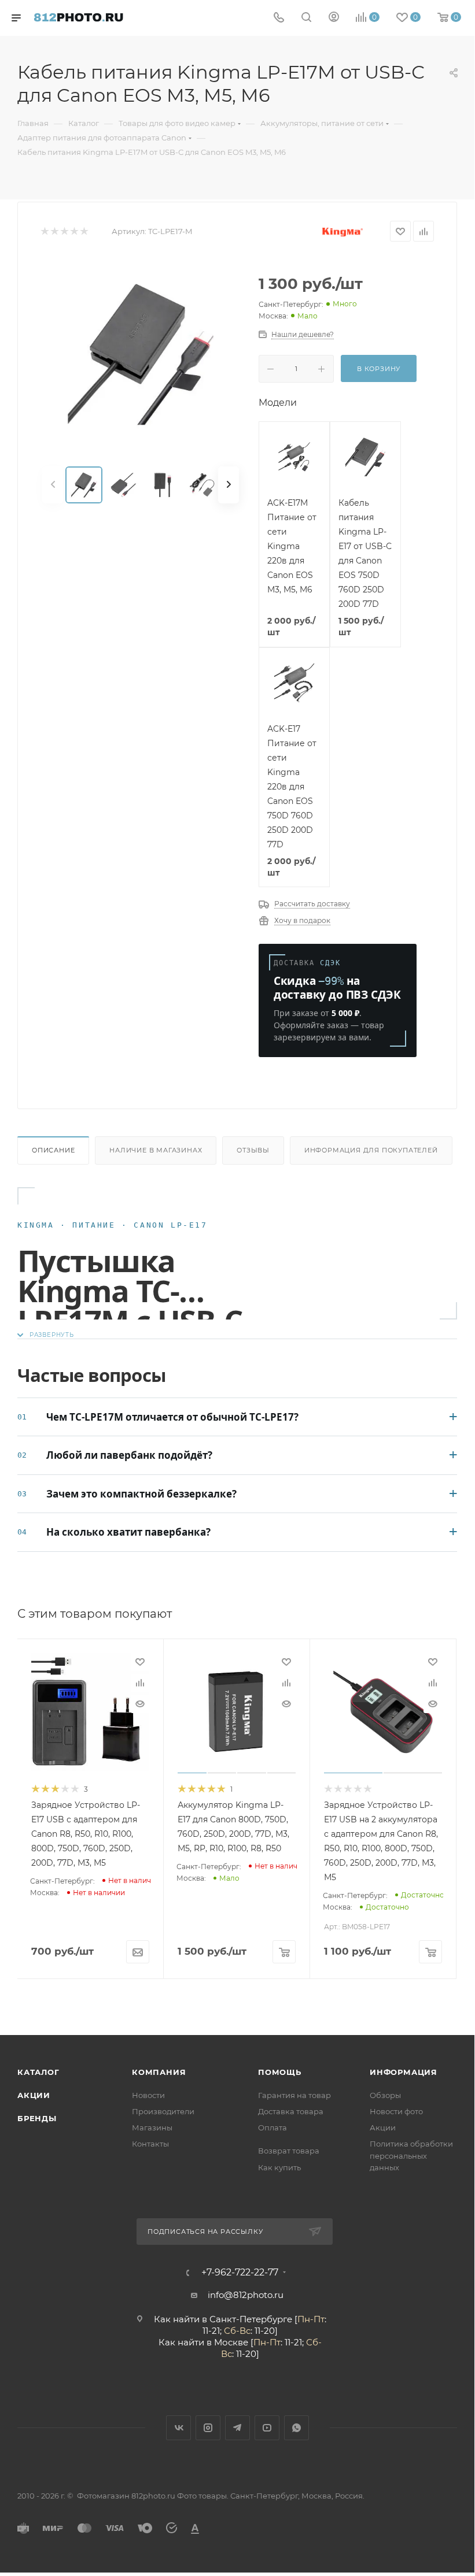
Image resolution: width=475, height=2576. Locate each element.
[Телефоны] (279, 18)
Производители (163, 2111)
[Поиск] (306, 18)
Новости (148, 2095)
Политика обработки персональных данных (411, 2155)
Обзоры (385, 2095)
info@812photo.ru (246, 2295)
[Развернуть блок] (46, 1335)
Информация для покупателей (371, 1150)
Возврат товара (289, 2151)
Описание (53, 1150)
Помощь (280, 2072)
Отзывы (253, 1150)
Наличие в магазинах (156, 1150)
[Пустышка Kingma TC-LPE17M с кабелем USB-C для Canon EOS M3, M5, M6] (141, 354)
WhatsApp (297, 2428)
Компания (159, 2072)
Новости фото (396, 2111)
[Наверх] (418, 1991)
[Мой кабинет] (334, 18)
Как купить (279, 2167)
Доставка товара (291, 2111)
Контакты (150, 2144)
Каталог (38, 2072)
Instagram (208, 2428)
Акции (34, 2095)
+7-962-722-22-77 (240, 2273)
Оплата (273, 2127)
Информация (404, 2072)
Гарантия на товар (294, 2095)
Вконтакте (178, 2428)
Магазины (152, 2127)
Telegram (237, 2428)
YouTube (267, 2428)
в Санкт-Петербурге (247, 2319)
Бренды (37, 2118)
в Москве (227, 2342)
